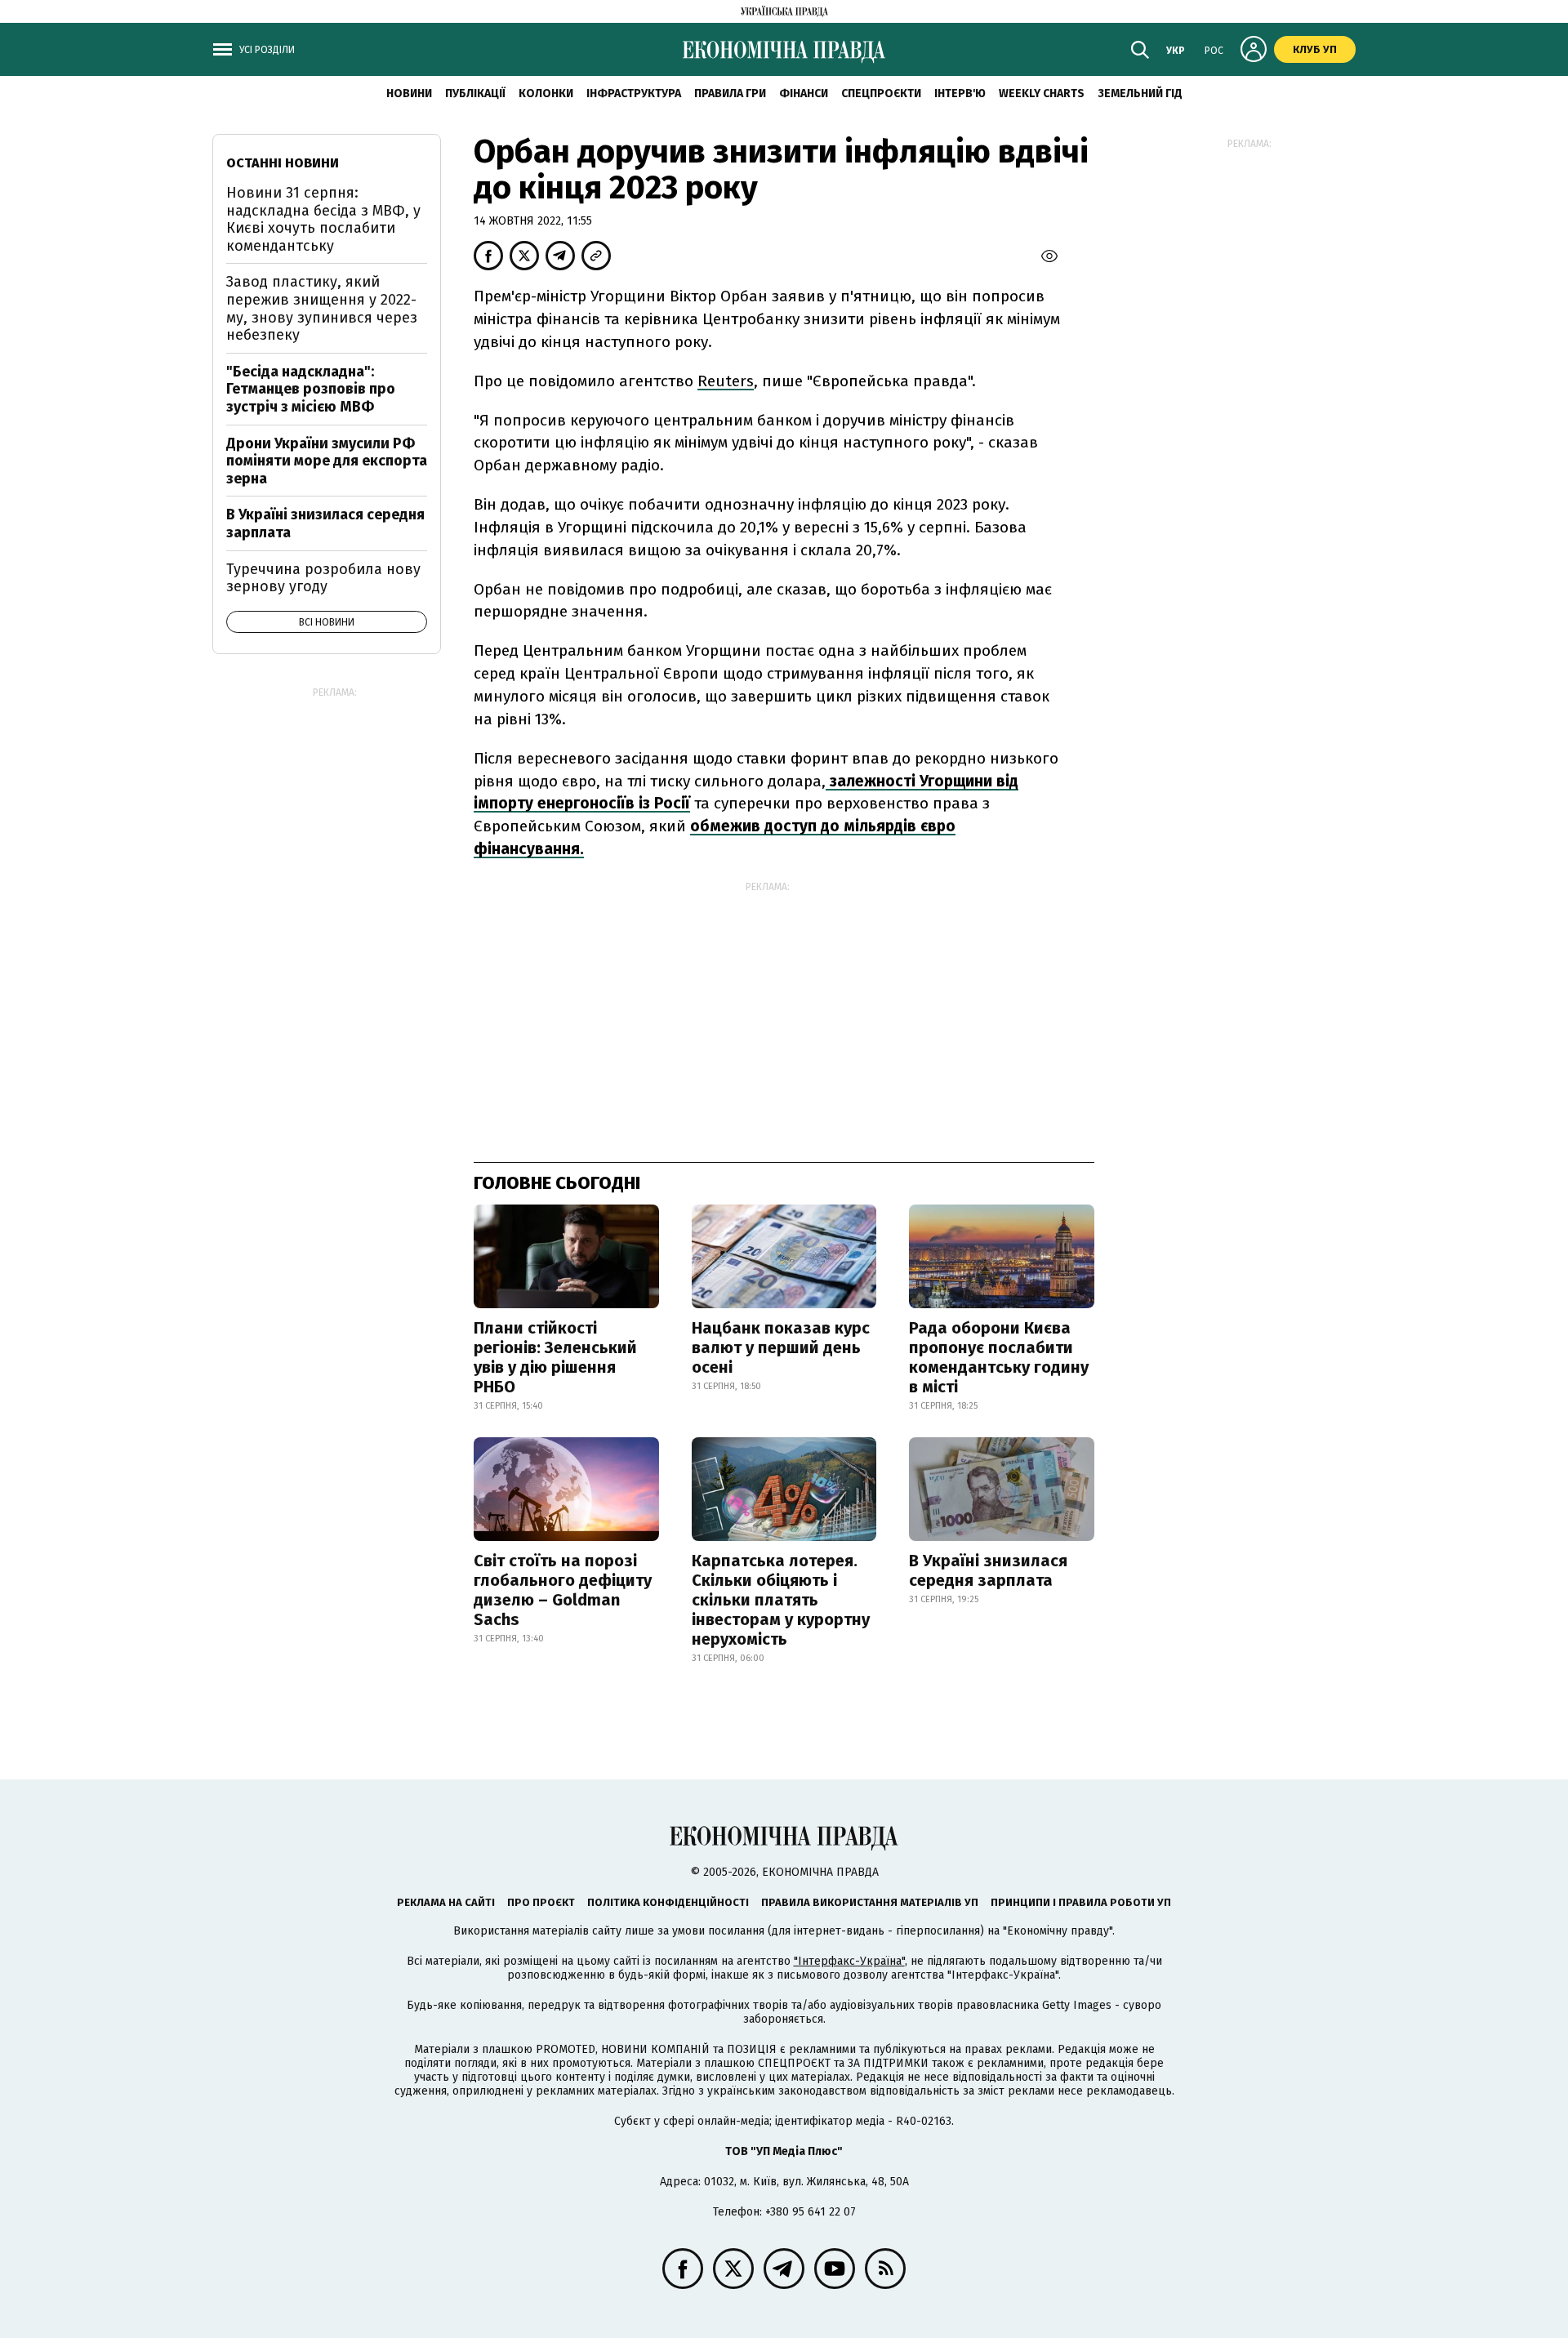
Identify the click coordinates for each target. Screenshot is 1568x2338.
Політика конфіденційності (668, 1902)
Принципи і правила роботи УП (1081, 1902)
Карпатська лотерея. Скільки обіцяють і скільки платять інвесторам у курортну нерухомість (781, 1600)
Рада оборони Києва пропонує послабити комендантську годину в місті (999, 1357)
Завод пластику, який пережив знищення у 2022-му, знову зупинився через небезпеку (322, 308)
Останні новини (283, 163)
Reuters (726, 381)
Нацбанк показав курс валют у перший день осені (781, 1347)
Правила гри (730, 94)
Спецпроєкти (881, 94)
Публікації (475, 94)
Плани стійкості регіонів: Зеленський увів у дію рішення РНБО (555, 1357)
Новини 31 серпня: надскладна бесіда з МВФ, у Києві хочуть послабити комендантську (323, 219)
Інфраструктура (634, 94)
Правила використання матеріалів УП (870, 1902)
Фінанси (804, 94)
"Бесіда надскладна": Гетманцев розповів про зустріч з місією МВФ (311, 389)
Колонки (546, 94)
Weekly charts (1042, 94)
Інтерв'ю (960, 94)
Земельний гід (1140, 94)
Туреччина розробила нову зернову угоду (323, 578)
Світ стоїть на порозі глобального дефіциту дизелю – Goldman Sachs (563, 1590)
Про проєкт (541, 1902)
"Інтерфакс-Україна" (849, 1961)
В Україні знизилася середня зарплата (988, 1570)
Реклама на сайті (446, 1902)
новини (409, 94)
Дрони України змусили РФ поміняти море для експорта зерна (327, 461)
